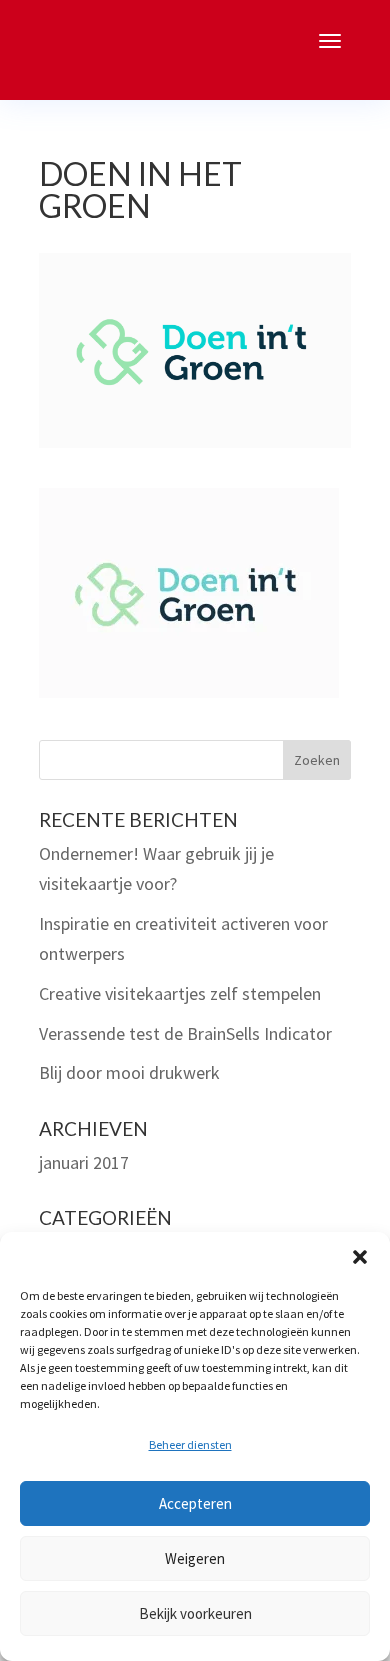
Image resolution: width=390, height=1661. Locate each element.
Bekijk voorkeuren (195, 1613)
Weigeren (195, 1558)
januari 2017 (84, 1162)
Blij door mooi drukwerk (129, 1072)
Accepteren (195, 1503)
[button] (360, 1257)
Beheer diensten (190, 1444)
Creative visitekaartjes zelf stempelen (180, 993)
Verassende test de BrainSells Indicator (185, 1033)
